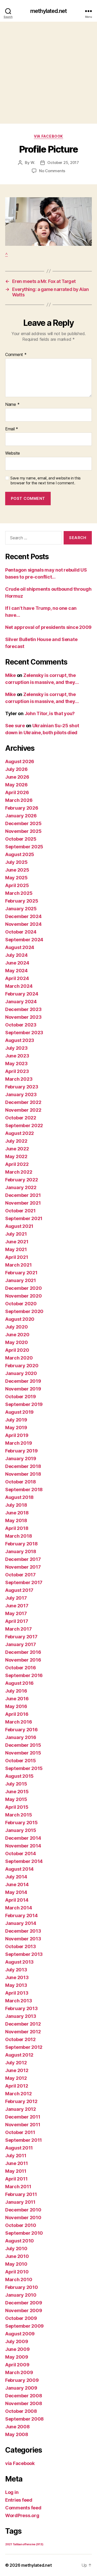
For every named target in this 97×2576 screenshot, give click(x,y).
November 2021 (23, 1203)
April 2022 (17, 1164)
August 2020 (20, 1319)
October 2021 (20, 1211)
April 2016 (17, 1714)
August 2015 (19, 1776)
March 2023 (19, 1079)
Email (12, 429)
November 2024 (23, 924)
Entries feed (19, 2500)
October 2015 (21, 1761)
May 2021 (16, 1249)
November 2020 (24, 1296)
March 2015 (18, 1815)
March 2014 (18, 1908)
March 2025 (19, 893)
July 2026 (16, 769)
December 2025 (23, 823)
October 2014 (21, 1854)
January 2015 (21, 1830)
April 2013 (17, 1993)
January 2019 (21, 1459)
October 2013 (21, 1946)
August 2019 (19, 1412)
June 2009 (17, 2349)
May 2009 (17, 2357)
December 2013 (23, 1931)
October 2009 (21, 2318)
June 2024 (17, 963)
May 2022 (16, 1156)
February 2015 (21, 1823)
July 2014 (16, 1877)
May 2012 (16, 2078)
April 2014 (17, 1900)
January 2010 (21, 2295)
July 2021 (16, 1234)
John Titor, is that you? (50, 713)
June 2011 (17, 2163)
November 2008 (24, 2403)
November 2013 (23, 1939)
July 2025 (16, 862)
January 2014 (21, 1923)
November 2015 (23, 1753)
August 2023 (20, 1040)
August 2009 (20, 2334)
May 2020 (17, 1342)
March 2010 (19, 2279)
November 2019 (23, 1389)
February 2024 (22, 994)
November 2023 (23, 1017)
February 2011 (21, 2194)
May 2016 (16, 1706)
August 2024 (20, 947)
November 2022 (23, 1110)
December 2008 (24, 2396)
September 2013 (24, 1954)
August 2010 (20, 2241)
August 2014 (19, 1869)
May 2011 (16, 2171)
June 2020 (17, 1335)
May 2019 (16, 1428)
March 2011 (18, 2187)
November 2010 (23, 2218)
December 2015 (23, 1745)
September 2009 (24, 2326)
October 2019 (21, 1397)
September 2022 (24, 1125)
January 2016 (21, 1737)
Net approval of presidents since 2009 (48, 627)
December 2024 (23, 916)
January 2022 (21, 1187)
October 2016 (21, 1668)
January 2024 (21, 1002)
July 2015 (16, 1784)
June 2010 (17, 2256)
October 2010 (21, 2225)
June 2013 (17, 1977)
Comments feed (23, 2508)
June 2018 (17, 1513)
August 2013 (19, 1962)
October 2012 (20, 2039)
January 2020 (21, 1373)
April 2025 (17, 885)
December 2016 (23, 1652)
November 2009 (24, 2310)
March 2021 (18, 1265)
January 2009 (21, 2388)
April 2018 (17, 1528)
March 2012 (18, 2094)
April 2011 (16, 2179)
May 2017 (16, 1613)
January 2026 (21, 816)
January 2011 (20, 2202)
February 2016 (21, 1730)
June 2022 (17, 1149)
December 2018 (23, 1466)
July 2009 (17, 2341)
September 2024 (24, 940)
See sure (15, 726)
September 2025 (24, 847)
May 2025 (16, 878)
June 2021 (17, 1242)
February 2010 (22, 2287)
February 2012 (21, 2101)
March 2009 (19, 2372)
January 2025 (21, 909)
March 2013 (18, 2001)
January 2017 (21, 1644)
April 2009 (17, 2365)
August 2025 (20, 854)
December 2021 (23, 1195)
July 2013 (16, 1970)
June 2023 (17, 1056)
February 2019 (21, 1451)
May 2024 (16, 971)
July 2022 (16, 1141)
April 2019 (17, 1435)
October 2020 (21, 1304)
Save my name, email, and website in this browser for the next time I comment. (46, 481)
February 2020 (22, 1366)
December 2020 (24, 1288)
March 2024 (19, 986)
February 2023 (22, 1087)
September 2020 (24, 1311)
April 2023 (17, 1071)
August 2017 (19, 1590)
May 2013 (16, 1985)
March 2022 (19, 1172)
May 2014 (16, 1892)
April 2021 (17, 1257)
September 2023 (24, 1033)
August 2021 (19, 1226)
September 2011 (24, 2140)
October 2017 (20, 1575)
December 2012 (23, 2024)
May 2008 (17, 2434)
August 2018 (19, 1497)
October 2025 (21, 839)
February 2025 (22, 901)
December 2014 (23, 1838)
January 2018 (21, 1551)
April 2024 (17, 978)
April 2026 (17, 792)
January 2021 (21, 1280)
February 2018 (21, 1544)
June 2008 (17, 2427)
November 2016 (23, 1660)
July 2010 (16, 2249)
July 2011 (16, 2156)
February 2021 (21, 1273)
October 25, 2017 (63, 163)
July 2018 (16, 1505)
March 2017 (18, 1629)
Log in (12, 2492)
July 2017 (16, 1598)
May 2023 (16, 1064)
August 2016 (19, 1683)
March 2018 (18, 1536)
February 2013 (21, 2008)
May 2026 (16, 785)
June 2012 (17, 2070)
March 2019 (18, 1443)
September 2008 (24, 2419)
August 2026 (20, 761)
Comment (16, 355)
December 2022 (23, 1102)
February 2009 (22, 2380)
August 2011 (19, 2148)
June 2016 (17, 1699)
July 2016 (16, 1691)
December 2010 (23, 2210)
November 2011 (23, 2125)
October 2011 (20, 2132)
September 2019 (24, 1404)
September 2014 (24, 1861)
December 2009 (24, 2303)
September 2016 (24, 1675)
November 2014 (23, 1846)
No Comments (52, 171)
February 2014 (21, 1915)
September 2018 (24, 1490)
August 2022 (20, 1133)
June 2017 (17, 1606)
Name (12, 405)
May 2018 (16, 1520)
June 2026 (17, 777)
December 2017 (23, 1559)
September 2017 (24, 1582)
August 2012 (19, 2055)
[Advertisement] (48, 73)
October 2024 (21, 932)
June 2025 (17, 870)
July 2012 (16, 2063)
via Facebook (48, 136)
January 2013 (21, 2016)
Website (13, 453)
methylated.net (48, 11)
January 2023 (21, 1095)
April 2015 (17, 1807)
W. (33, 163)
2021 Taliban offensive (24, 2544)
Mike (10, 675)
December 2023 (23, 1009)
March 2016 (18, 1722)
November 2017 (23, 1567)
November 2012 (23, 2032)
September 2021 (24, 1218)
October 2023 (21, 1025)
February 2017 (21, 1637)
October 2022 (21, 1118)
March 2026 (19, 800)
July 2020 (17, 1327)
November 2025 (23, 831)
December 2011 (23, 2117)
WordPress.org (22, 2515)
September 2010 (24, 2233)
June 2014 (17, 1884)
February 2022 (22, 1180)
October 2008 (21, 2411)
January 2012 (21, 2109)
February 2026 (22, 808)
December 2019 (23, 1381)
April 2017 (17, 1621)
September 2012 (24, 2047)
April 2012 (17, 2086)
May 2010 (16, 2264)
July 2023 (16, 1048)
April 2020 (17, 1350)
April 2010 (17, 2272)
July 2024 (16, 955)
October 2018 (21, 1482)
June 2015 (17, 1792)
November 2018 (23, 1474)
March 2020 (19, 1358)
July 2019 (16, 1420)
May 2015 (16, 1799)
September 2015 (24, 1768)
